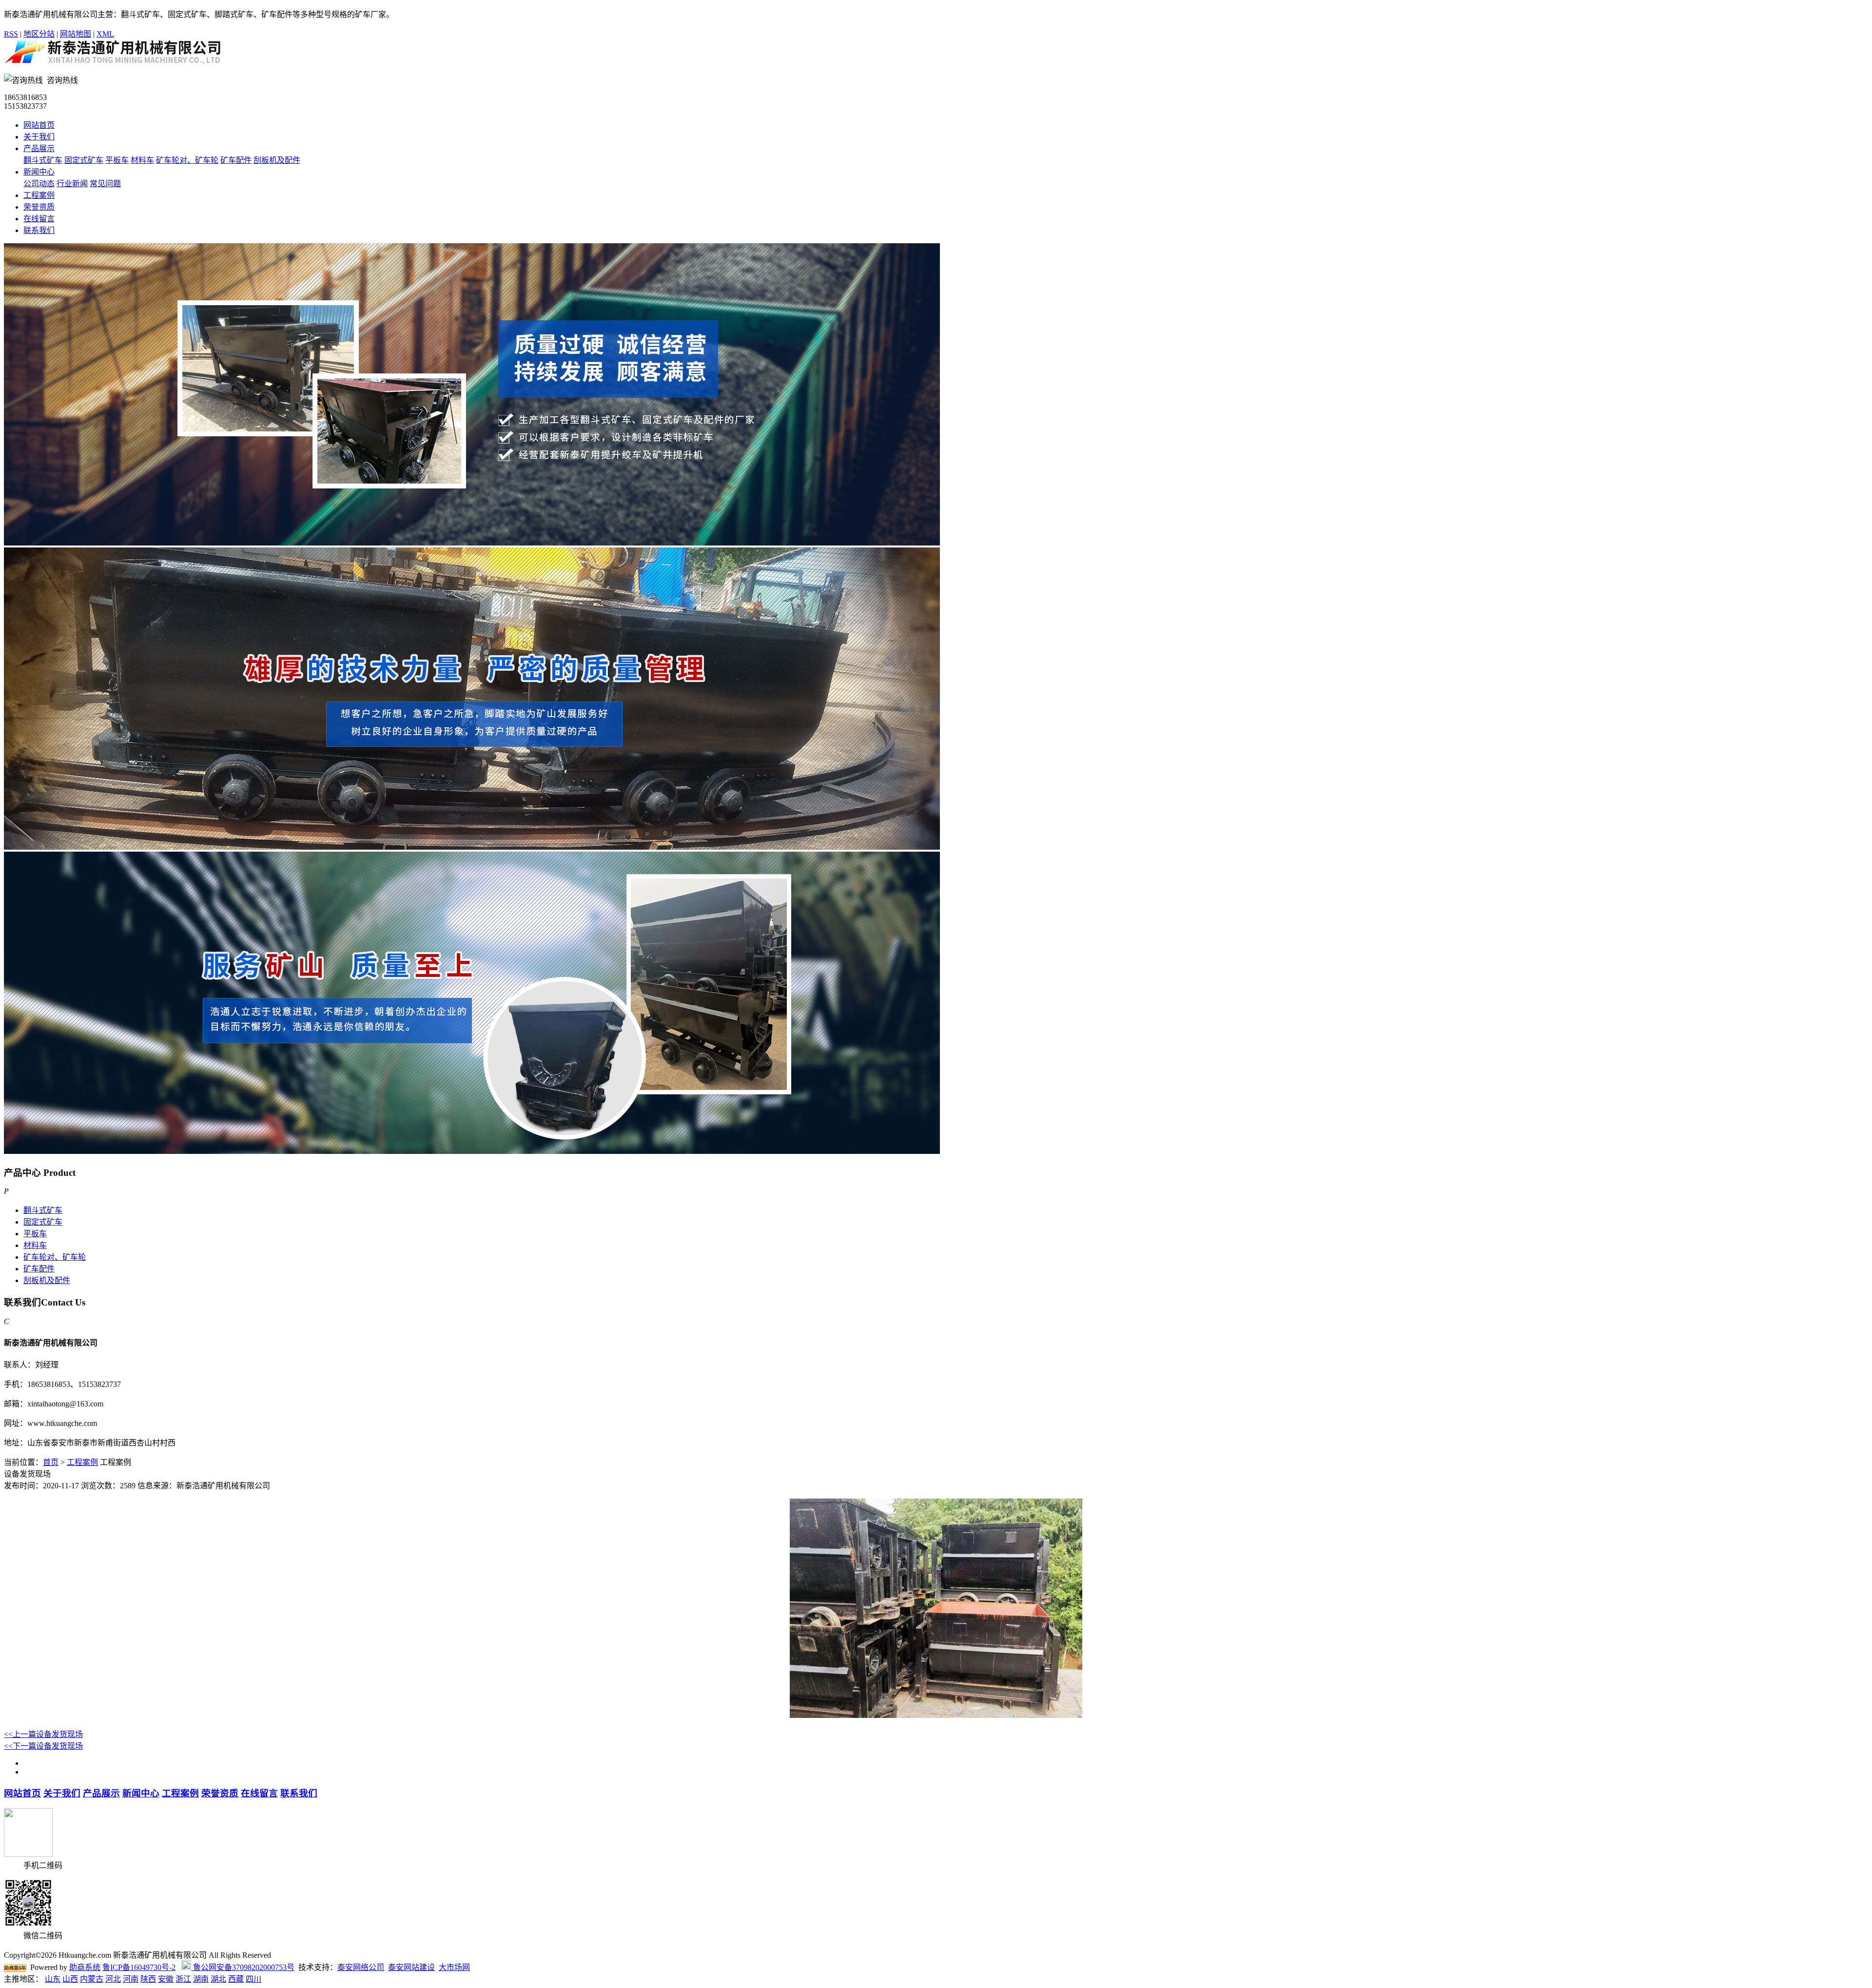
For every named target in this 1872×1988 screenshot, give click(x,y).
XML (105, 34)
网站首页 (39, 125)
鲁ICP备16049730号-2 (139, 1967)
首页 (51, 1462)
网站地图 (76, 34)
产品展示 (39, 148)
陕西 (148, 1979)
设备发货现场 (43, 1734)
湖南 (201, 1979)
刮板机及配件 (277, 160)
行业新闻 (72, 184)
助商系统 (85, 1967)
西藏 (236, 1979)
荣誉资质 (39, 207)
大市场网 (454, 1967)
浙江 (183, 1979)
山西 (70, 1979)
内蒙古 (92, 1979)
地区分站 (39, 34)
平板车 (117, 160)
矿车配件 (236, 160)
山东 (53, 1979)
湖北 (218, 1979)
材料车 (142, 160)
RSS (11, 34)
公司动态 (39, 184)
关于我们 (39, 137)
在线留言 (39, 219)
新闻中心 (39, 172)
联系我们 (39, 230)
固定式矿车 (84, 160)
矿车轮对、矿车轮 (187, 160)
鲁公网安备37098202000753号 (243, 1967)
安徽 (166, 1979)
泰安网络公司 (361, 1967)
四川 (253, 1979)
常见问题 (105, 184)
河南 (131, 1979)
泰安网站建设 (411, 1967)
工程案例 (39, 195)
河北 (113, 1979)
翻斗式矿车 (43, 160)
